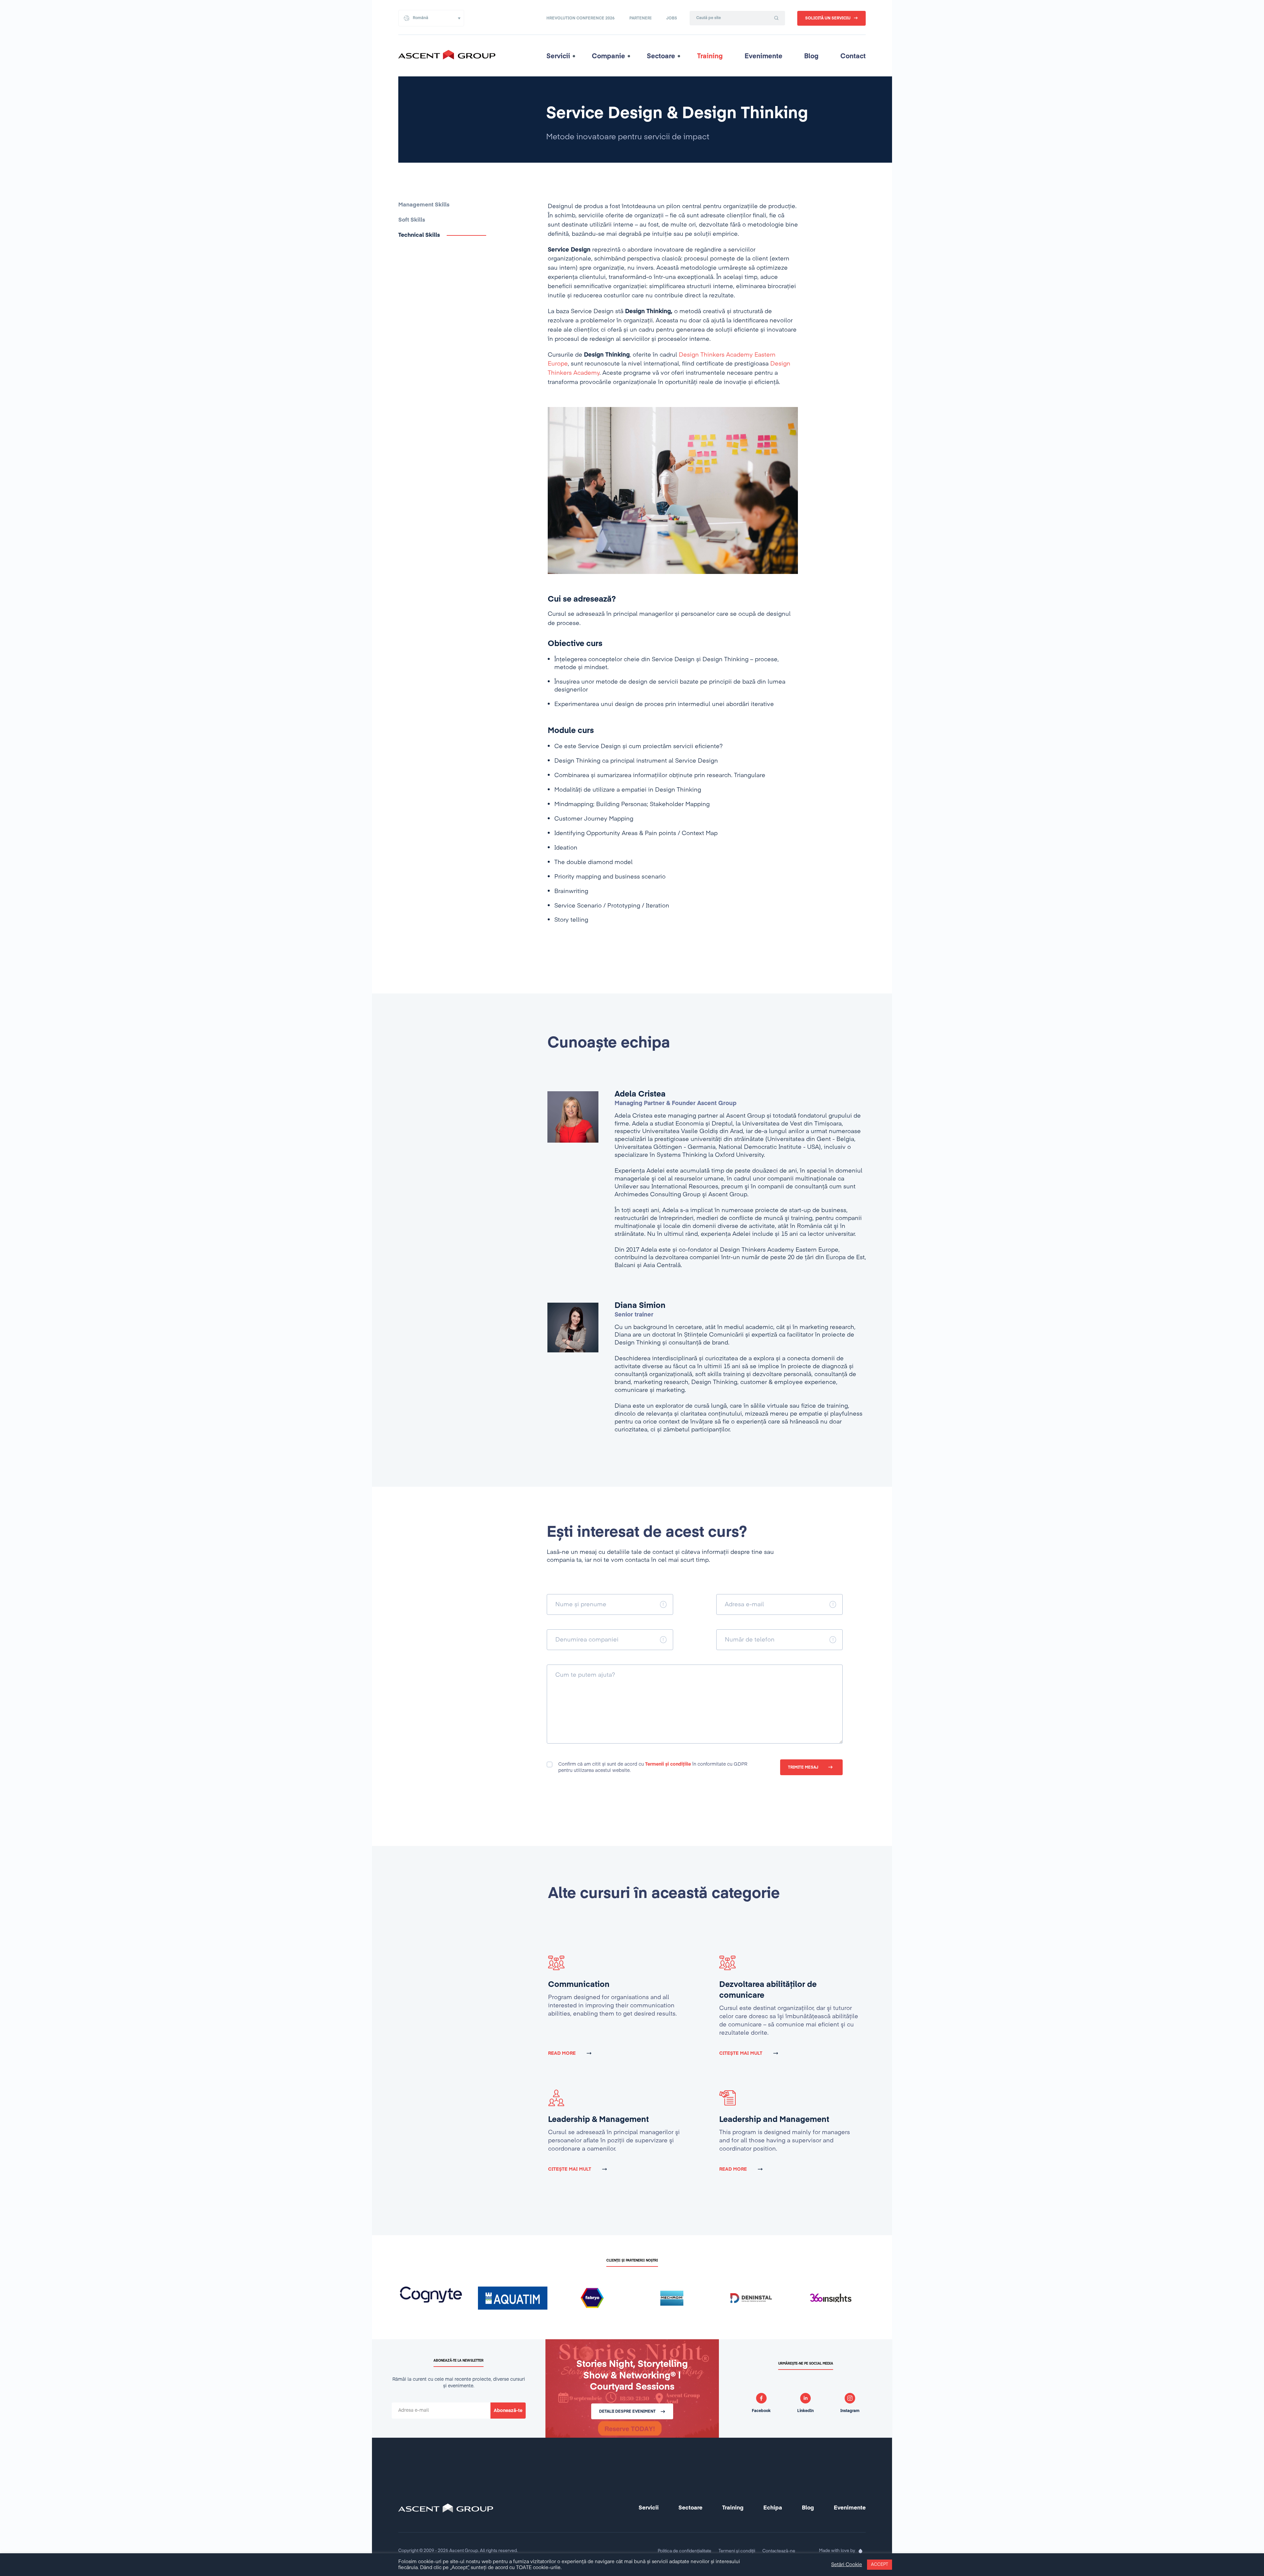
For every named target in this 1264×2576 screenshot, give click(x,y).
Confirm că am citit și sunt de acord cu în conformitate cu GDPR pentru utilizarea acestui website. (653, 1767)
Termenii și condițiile (668, 1764)
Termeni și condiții (737, 2551)
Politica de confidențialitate (685, 2551)
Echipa (773, 2508)
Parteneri (640, 18)
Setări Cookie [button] (847, 2565)
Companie (608, 56)
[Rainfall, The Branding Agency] (860, 2551)
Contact (853, 56)
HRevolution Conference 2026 (580, 18)
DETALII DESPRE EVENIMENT (627, 2412)
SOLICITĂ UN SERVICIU (828, 18)
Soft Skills (412, 220)
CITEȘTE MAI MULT (741, 2053)
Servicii (558, 56)
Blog (811, 56)
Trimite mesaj (803, 1768)
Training (710, 56)
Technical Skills (419, 235)
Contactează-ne (779, 2551)
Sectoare (661, 56)
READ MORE (562, 2053)
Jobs (672, 18)
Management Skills (424, 205)
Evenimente (764, 56)
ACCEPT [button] (880, 2565)
